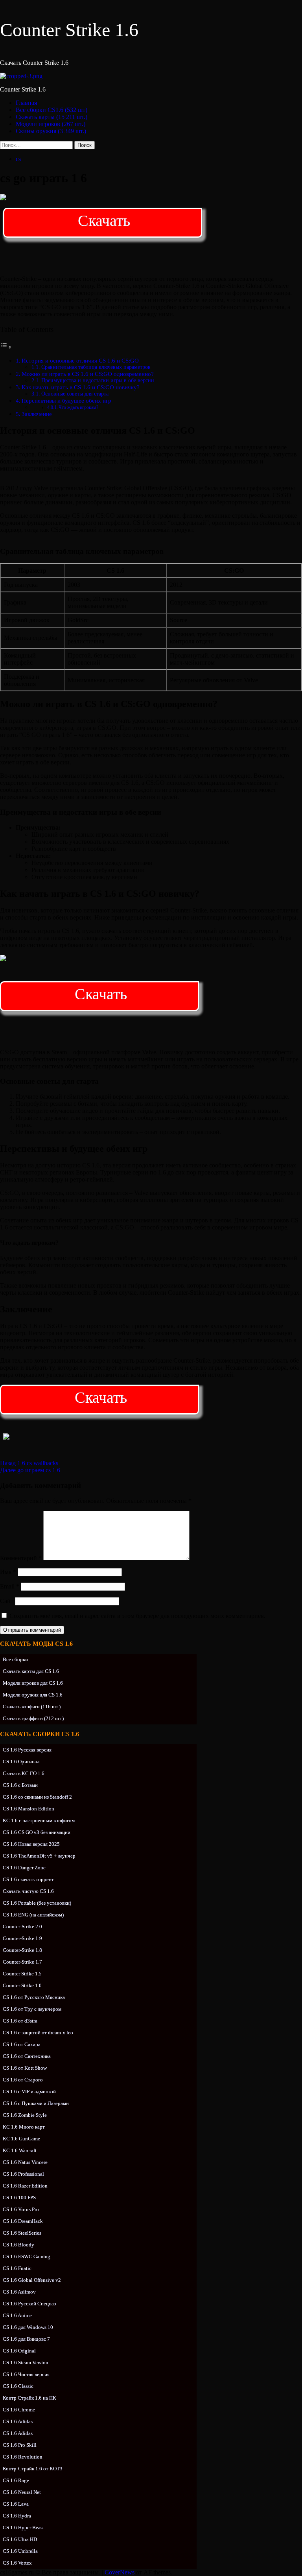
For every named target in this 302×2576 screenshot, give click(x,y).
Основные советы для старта (75, 394)
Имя (8, 1572)
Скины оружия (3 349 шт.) (51, 131)
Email (10, 1586)
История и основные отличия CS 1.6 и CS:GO (80, 360)
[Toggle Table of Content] (6, 347)
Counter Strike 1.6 (69, 30)
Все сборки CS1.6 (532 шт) (52, 110)
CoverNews (120, 2572)
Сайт (7, 1601)
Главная (26, 103)
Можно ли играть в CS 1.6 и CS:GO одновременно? (88, 374)
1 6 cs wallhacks (29, 1463)
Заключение (37, 414)
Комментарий (21, 1558)
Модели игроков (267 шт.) (51, 124)
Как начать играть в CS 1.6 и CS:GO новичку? (81, 387)
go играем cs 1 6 (30, 1470)
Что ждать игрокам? (78, 407)
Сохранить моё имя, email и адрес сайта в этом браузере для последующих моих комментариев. (137, 1616)
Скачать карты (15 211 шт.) (52, 117)
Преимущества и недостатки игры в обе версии (98, 380)
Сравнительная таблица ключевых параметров (96, 367)
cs (18, 159)
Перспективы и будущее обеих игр (66, 400)
